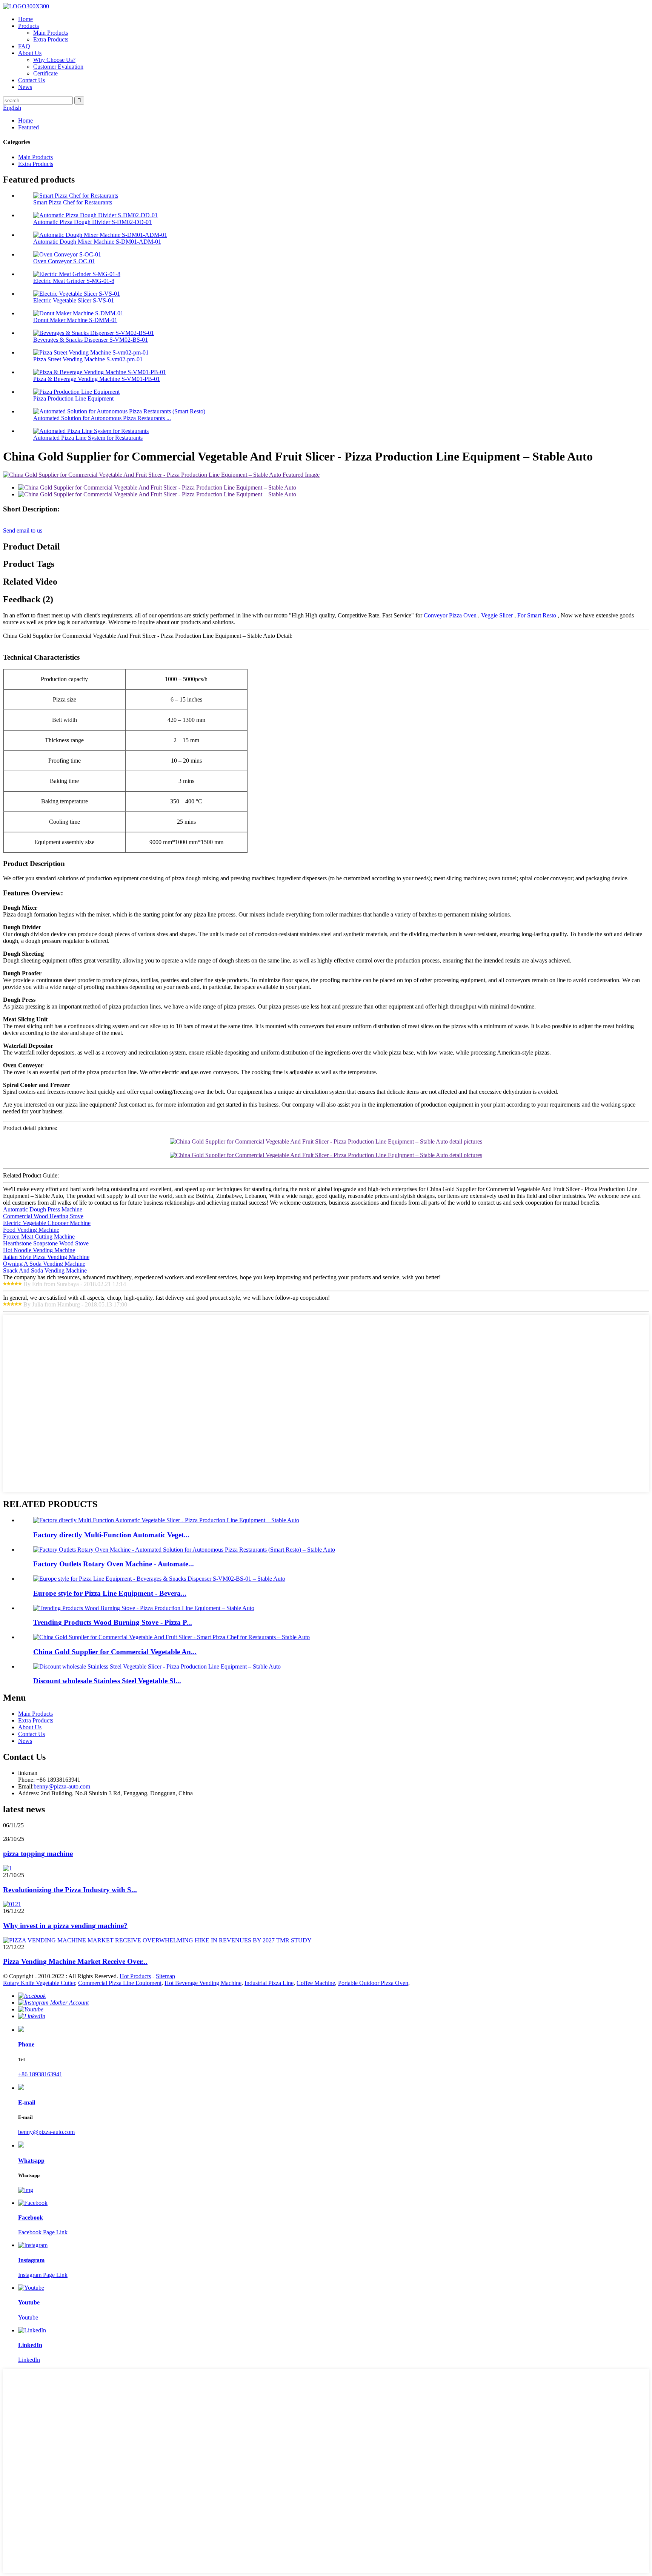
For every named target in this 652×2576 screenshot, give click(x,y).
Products (28, 26)
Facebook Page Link (43, 2232)
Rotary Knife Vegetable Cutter (39, 1983)
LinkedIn (29, 2360)
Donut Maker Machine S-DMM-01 (75, 320)
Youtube (28, 2317)
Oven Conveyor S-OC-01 (64, 261)
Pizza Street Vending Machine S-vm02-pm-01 (88, 359)
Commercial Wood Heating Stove (43, 1216)
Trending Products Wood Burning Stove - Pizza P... (113, 1622)
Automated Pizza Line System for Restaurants (88, 438)
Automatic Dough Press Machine (43, 1209)
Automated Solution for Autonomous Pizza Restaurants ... (102, 418)
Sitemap (165, 1976)
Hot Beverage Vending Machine (203, 1983)
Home (25, 19)
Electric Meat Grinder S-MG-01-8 (74, 281)
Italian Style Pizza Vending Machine (46, 1257)
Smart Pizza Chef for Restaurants (73, 202)
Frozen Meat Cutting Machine (39, 1237)
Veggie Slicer (497, 615)
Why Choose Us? (54, 60)
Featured (28, 127)
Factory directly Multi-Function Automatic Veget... (111, 1535)
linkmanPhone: (28, 1776)
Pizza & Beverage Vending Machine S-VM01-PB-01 (97, 379)
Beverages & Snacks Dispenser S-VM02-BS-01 (91, 340)
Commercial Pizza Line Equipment (120, 1983)
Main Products (51, 33)
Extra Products (51, 39)
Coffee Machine (316, 1983)
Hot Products (135, 1976)
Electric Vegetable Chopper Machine (47, 1223)
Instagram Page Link (43, 2275)
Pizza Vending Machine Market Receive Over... (75, 1961)
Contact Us (32, 80)
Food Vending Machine (31, 1230)
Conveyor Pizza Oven (450, 615)
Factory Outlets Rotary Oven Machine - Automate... (114, 1564)
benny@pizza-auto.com (62, 1786)
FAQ (24, 46)
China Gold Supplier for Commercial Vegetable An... (115, 1652)
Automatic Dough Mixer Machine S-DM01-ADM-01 (97, 242)
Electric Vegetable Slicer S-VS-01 (74, 300)
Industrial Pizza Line (269, 1983)
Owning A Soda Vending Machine (44, 1264)
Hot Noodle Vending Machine (39, 1250)
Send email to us (23, 530)
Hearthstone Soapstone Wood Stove (46, 1243)
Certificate (45, 73)
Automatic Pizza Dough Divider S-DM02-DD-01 (92, 222)
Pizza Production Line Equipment (73, 398)
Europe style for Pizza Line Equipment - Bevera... (110, 1593)
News (25, 87)
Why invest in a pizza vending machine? (65, 1926)
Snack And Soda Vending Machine (45, 1270)
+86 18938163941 (40, 2074)
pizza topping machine (38, 1854)
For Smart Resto (537, 615)
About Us (30, 53)
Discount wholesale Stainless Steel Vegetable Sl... (107, 1681)
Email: (26, 1786)
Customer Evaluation (58, 67)
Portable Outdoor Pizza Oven (373, 1983)
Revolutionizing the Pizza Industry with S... (70, 1890)
